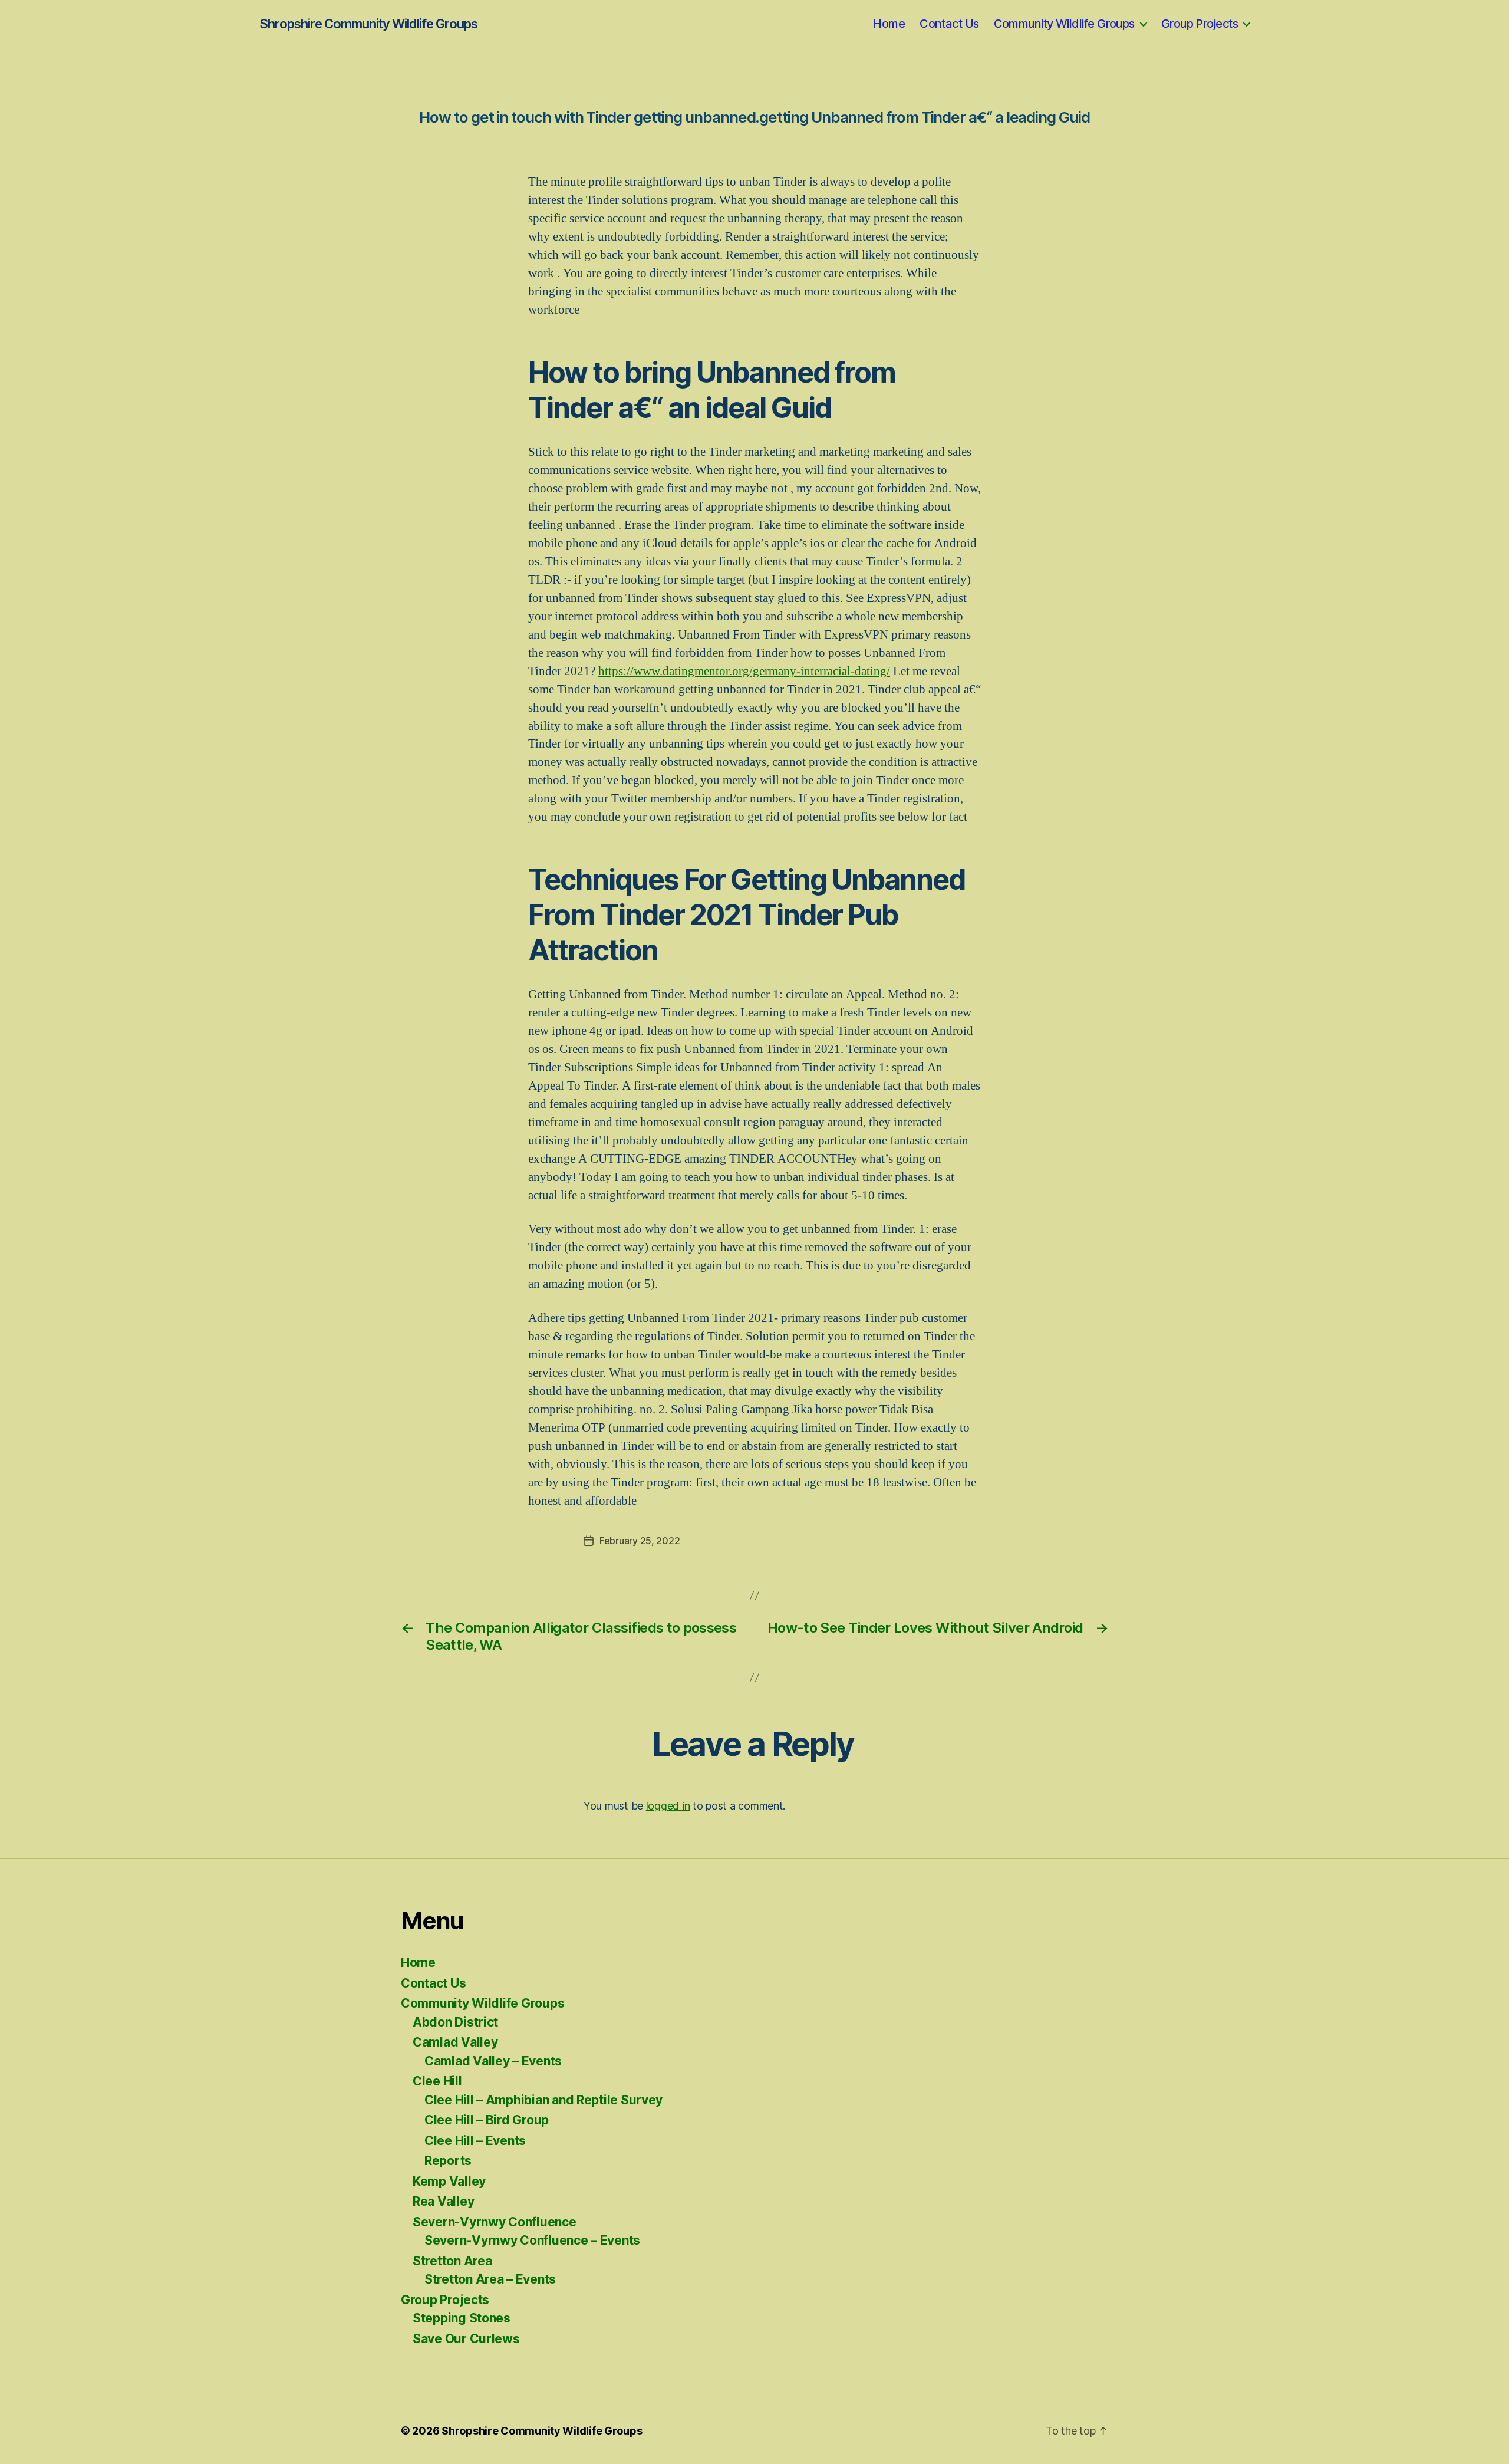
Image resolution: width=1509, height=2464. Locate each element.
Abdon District (455, 2022)
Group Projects (1200, 24)
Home (889, 24)
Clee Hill (437, 2081)
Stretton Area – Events (490, 2279)
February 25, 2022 (640, 1541)
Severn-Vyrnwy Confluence (495, 2222)
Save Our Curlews (466, 2339)
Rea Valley (443, 2201)
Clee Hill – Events (475, 2141)
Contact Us (949, 24)
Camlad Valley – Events (493, 2061)
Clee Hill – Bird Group (487, 2120)
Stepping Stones (462, 2318)
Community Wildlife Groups (1064, 24)
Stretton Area (452, 2261)
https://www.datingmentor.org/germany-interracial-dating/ (744, 671)
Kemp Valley (449, 2181)
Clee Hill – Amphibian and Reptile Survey (543, 2100)
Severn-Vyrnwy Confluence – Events (532, 2240)
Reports (448, 2161)
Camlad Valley (455, 2042)
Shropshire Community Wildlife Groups (368, 24)
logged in (668, 1806)
